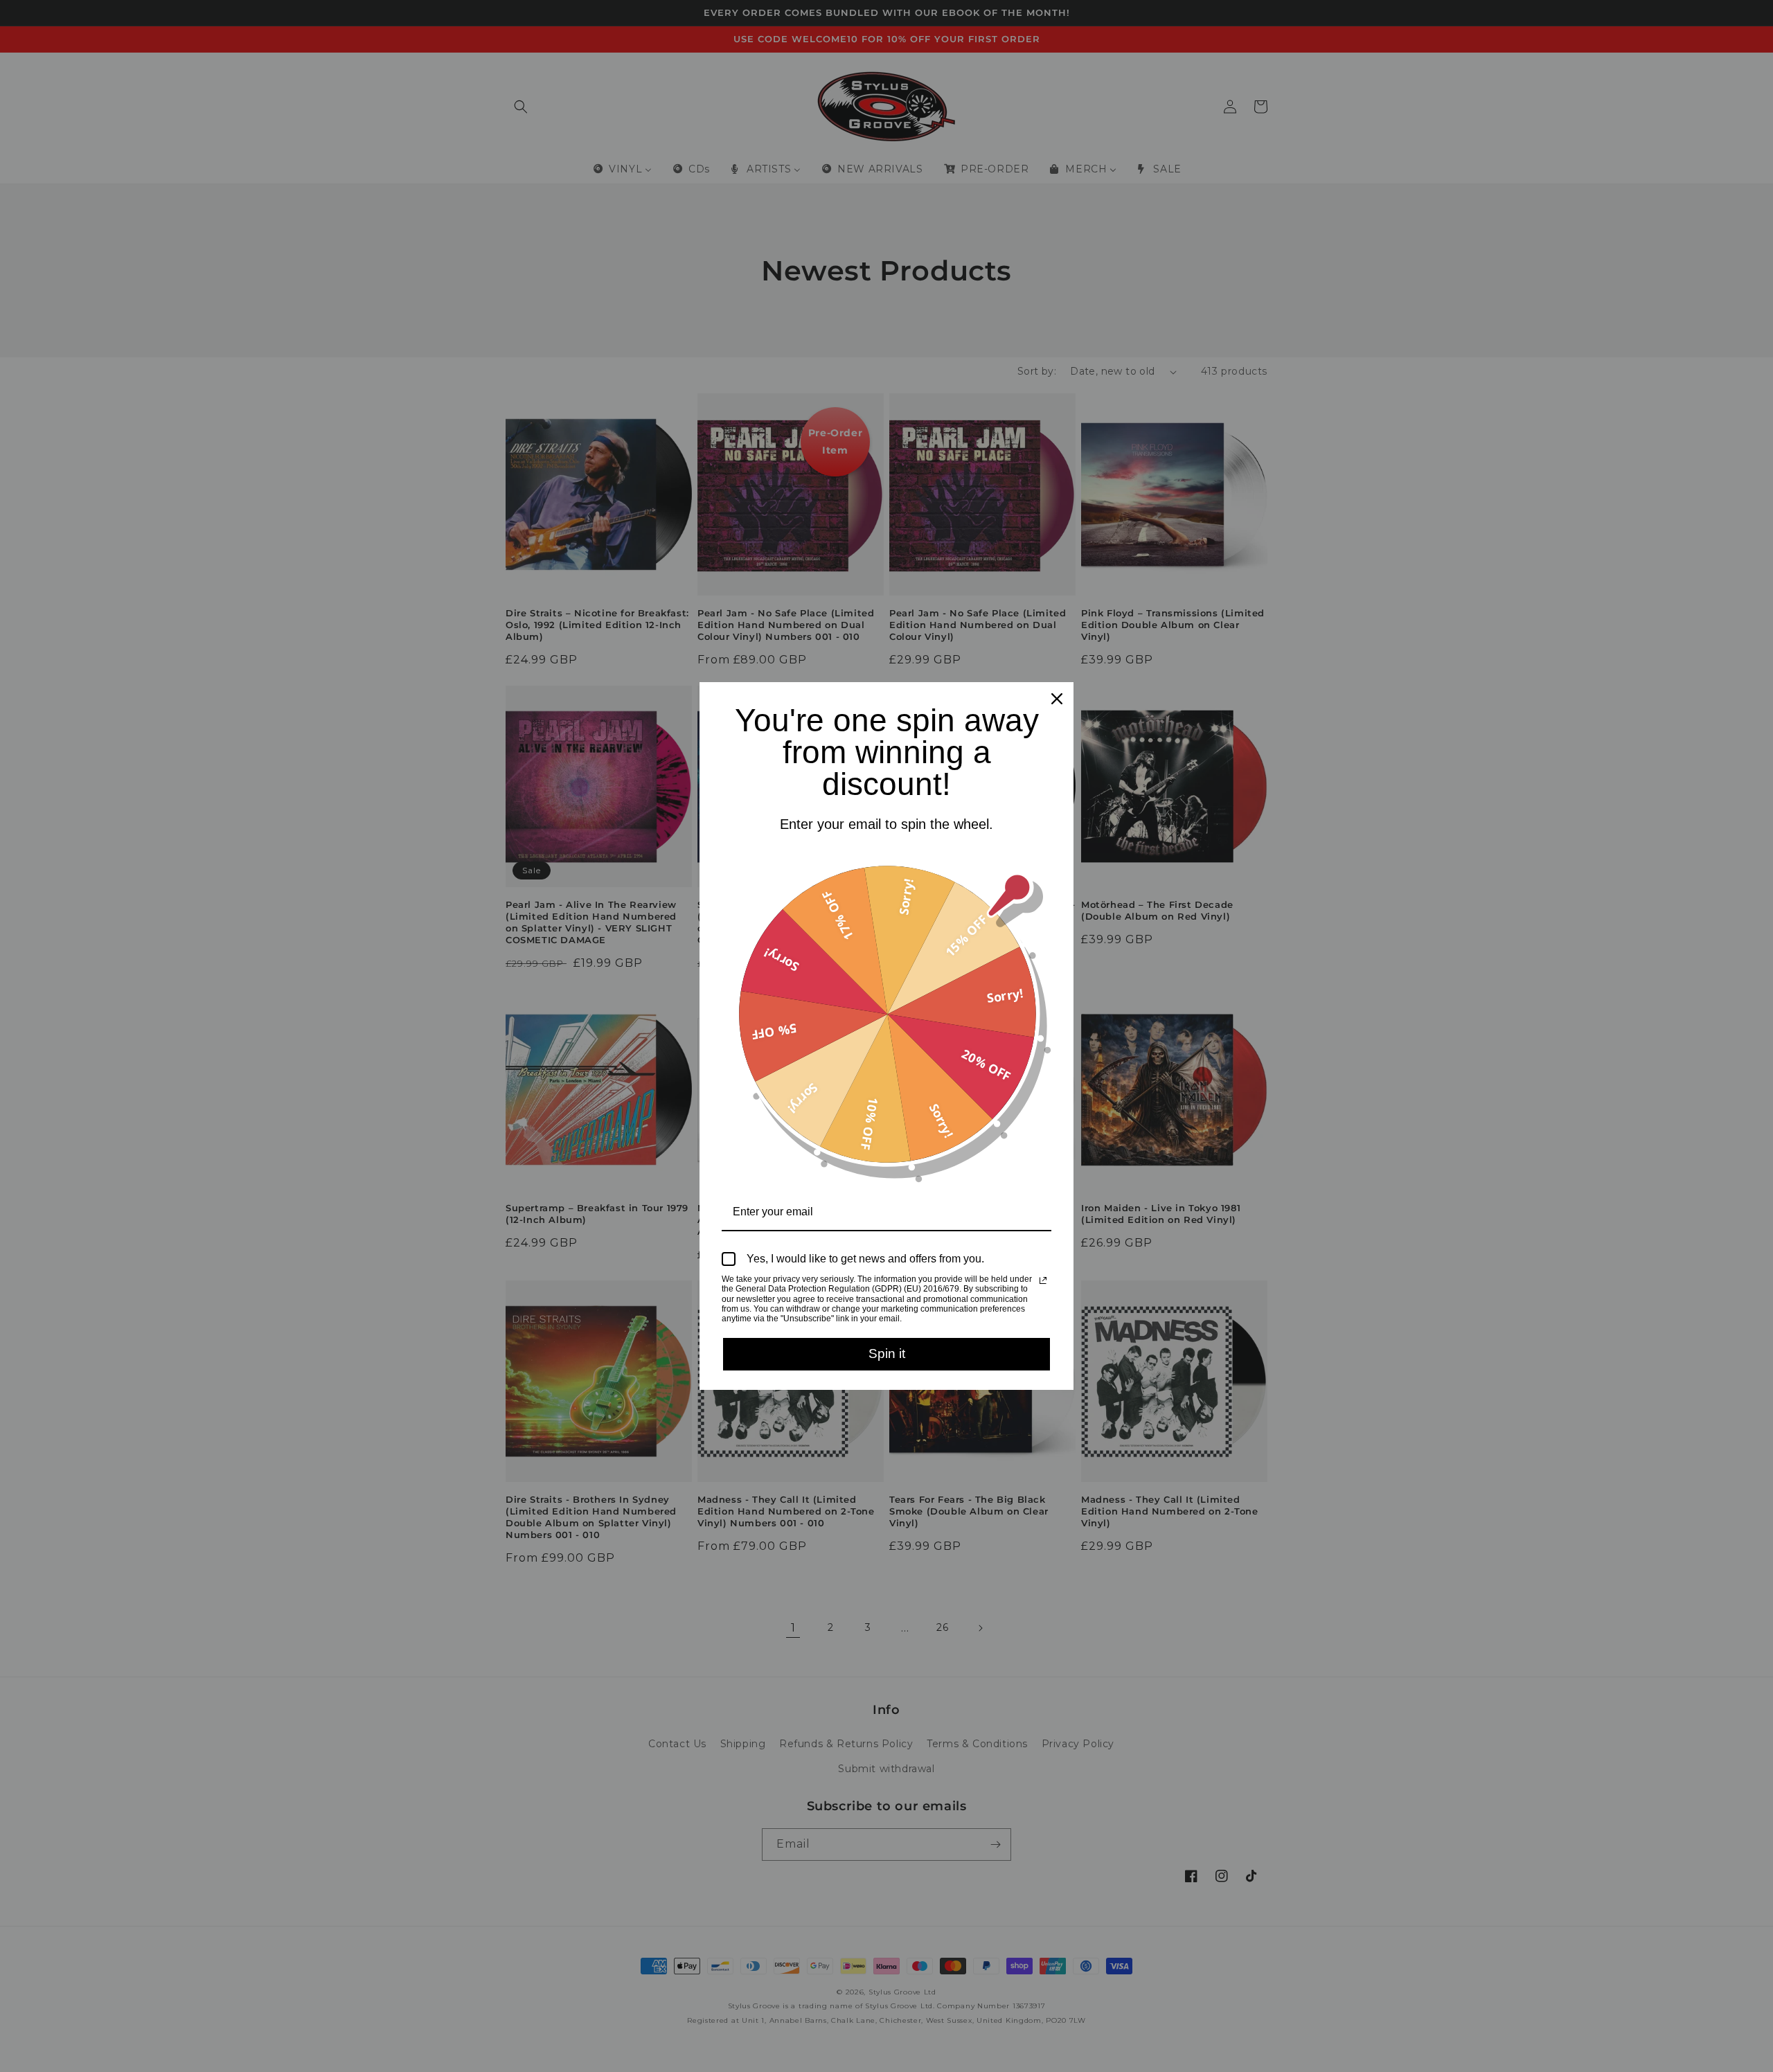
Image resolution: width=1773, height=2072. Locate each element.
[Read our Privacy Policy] (1043, 1280)
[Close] (1057, 699)
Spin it (887, 1354)
